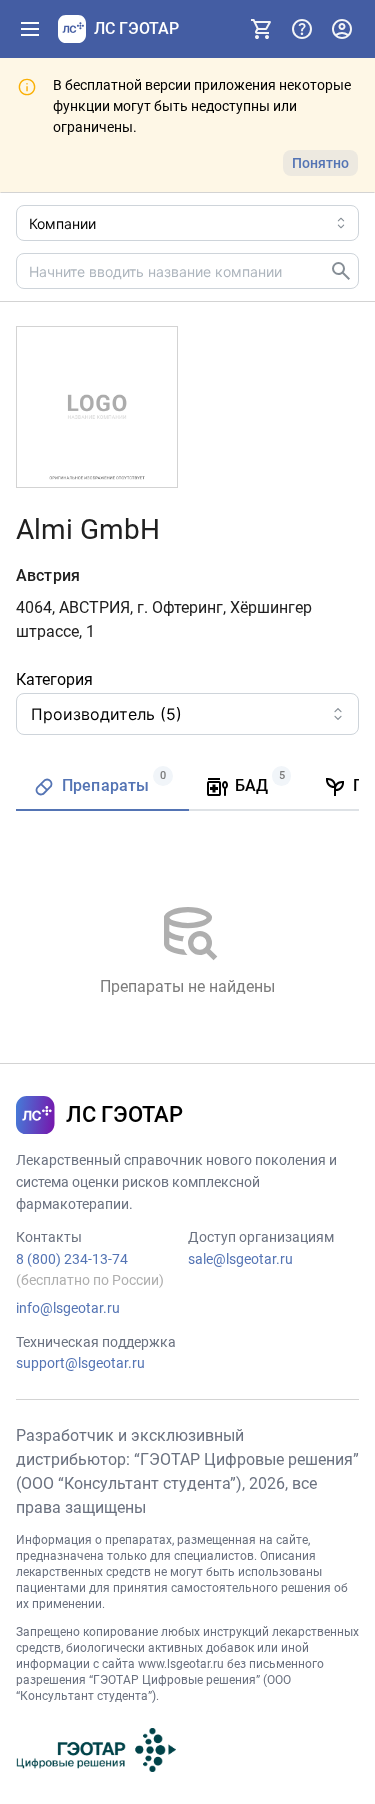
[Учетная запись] (342, 29)
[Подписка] (262, 29)
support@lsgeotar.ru (80, 1363)
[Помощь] (302, 29)
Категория (54, 679)
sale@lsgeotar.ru (240, 1259)
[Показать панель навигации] (30, 29)
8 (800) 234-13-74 (72, 1259)
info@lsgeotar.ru (68, 1308)
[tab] (102, 787)
